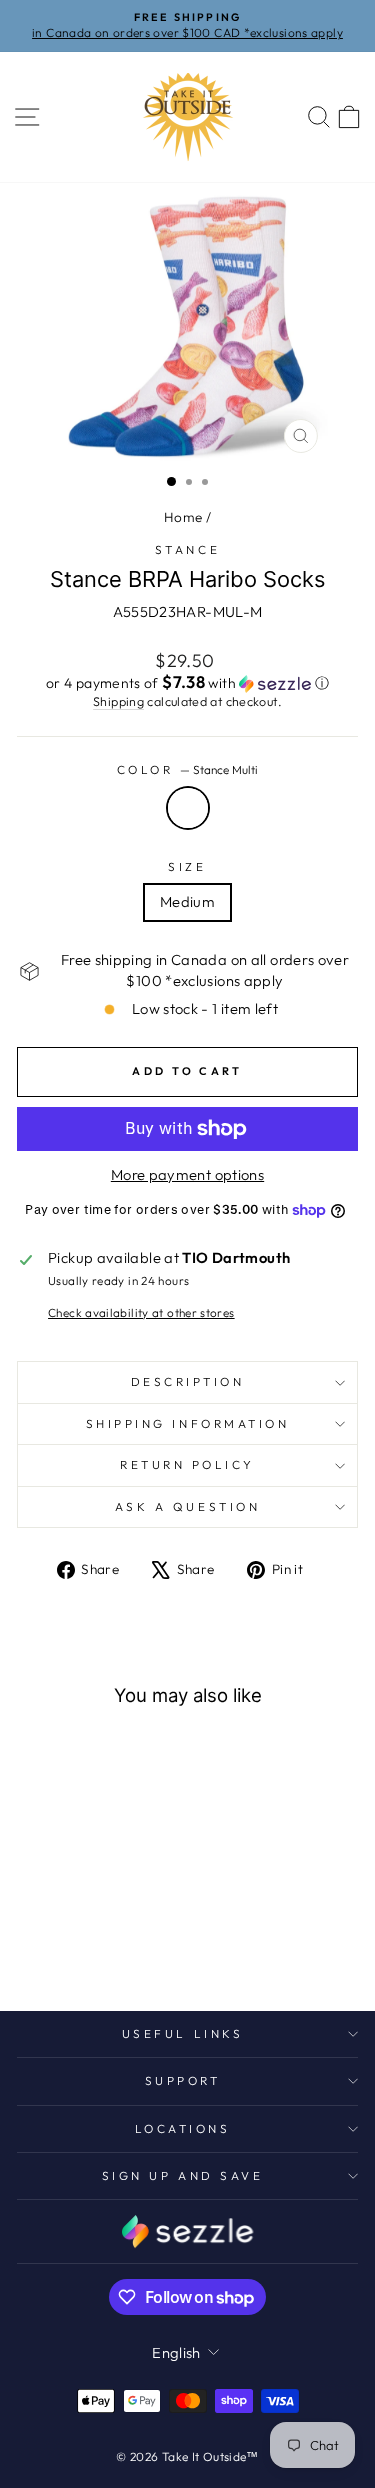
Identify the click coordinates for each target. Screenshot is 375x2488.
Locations (183, 2128)
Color (187, 769)
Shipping (118, 701)
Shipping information (188, 1423)
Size (187, 866)
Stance (187, 549)
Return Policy (187, 1464)
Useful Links (182, 2033)
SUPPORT (183, 2080)
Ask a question (187, 1506)
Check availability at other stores (141, 1312)
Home (183, 517)
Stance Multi (188, 808)
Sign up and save (183, 2175)
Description (188, 1381)
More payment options (187, 1174)
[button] (187, 683)
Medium (187, 901)
